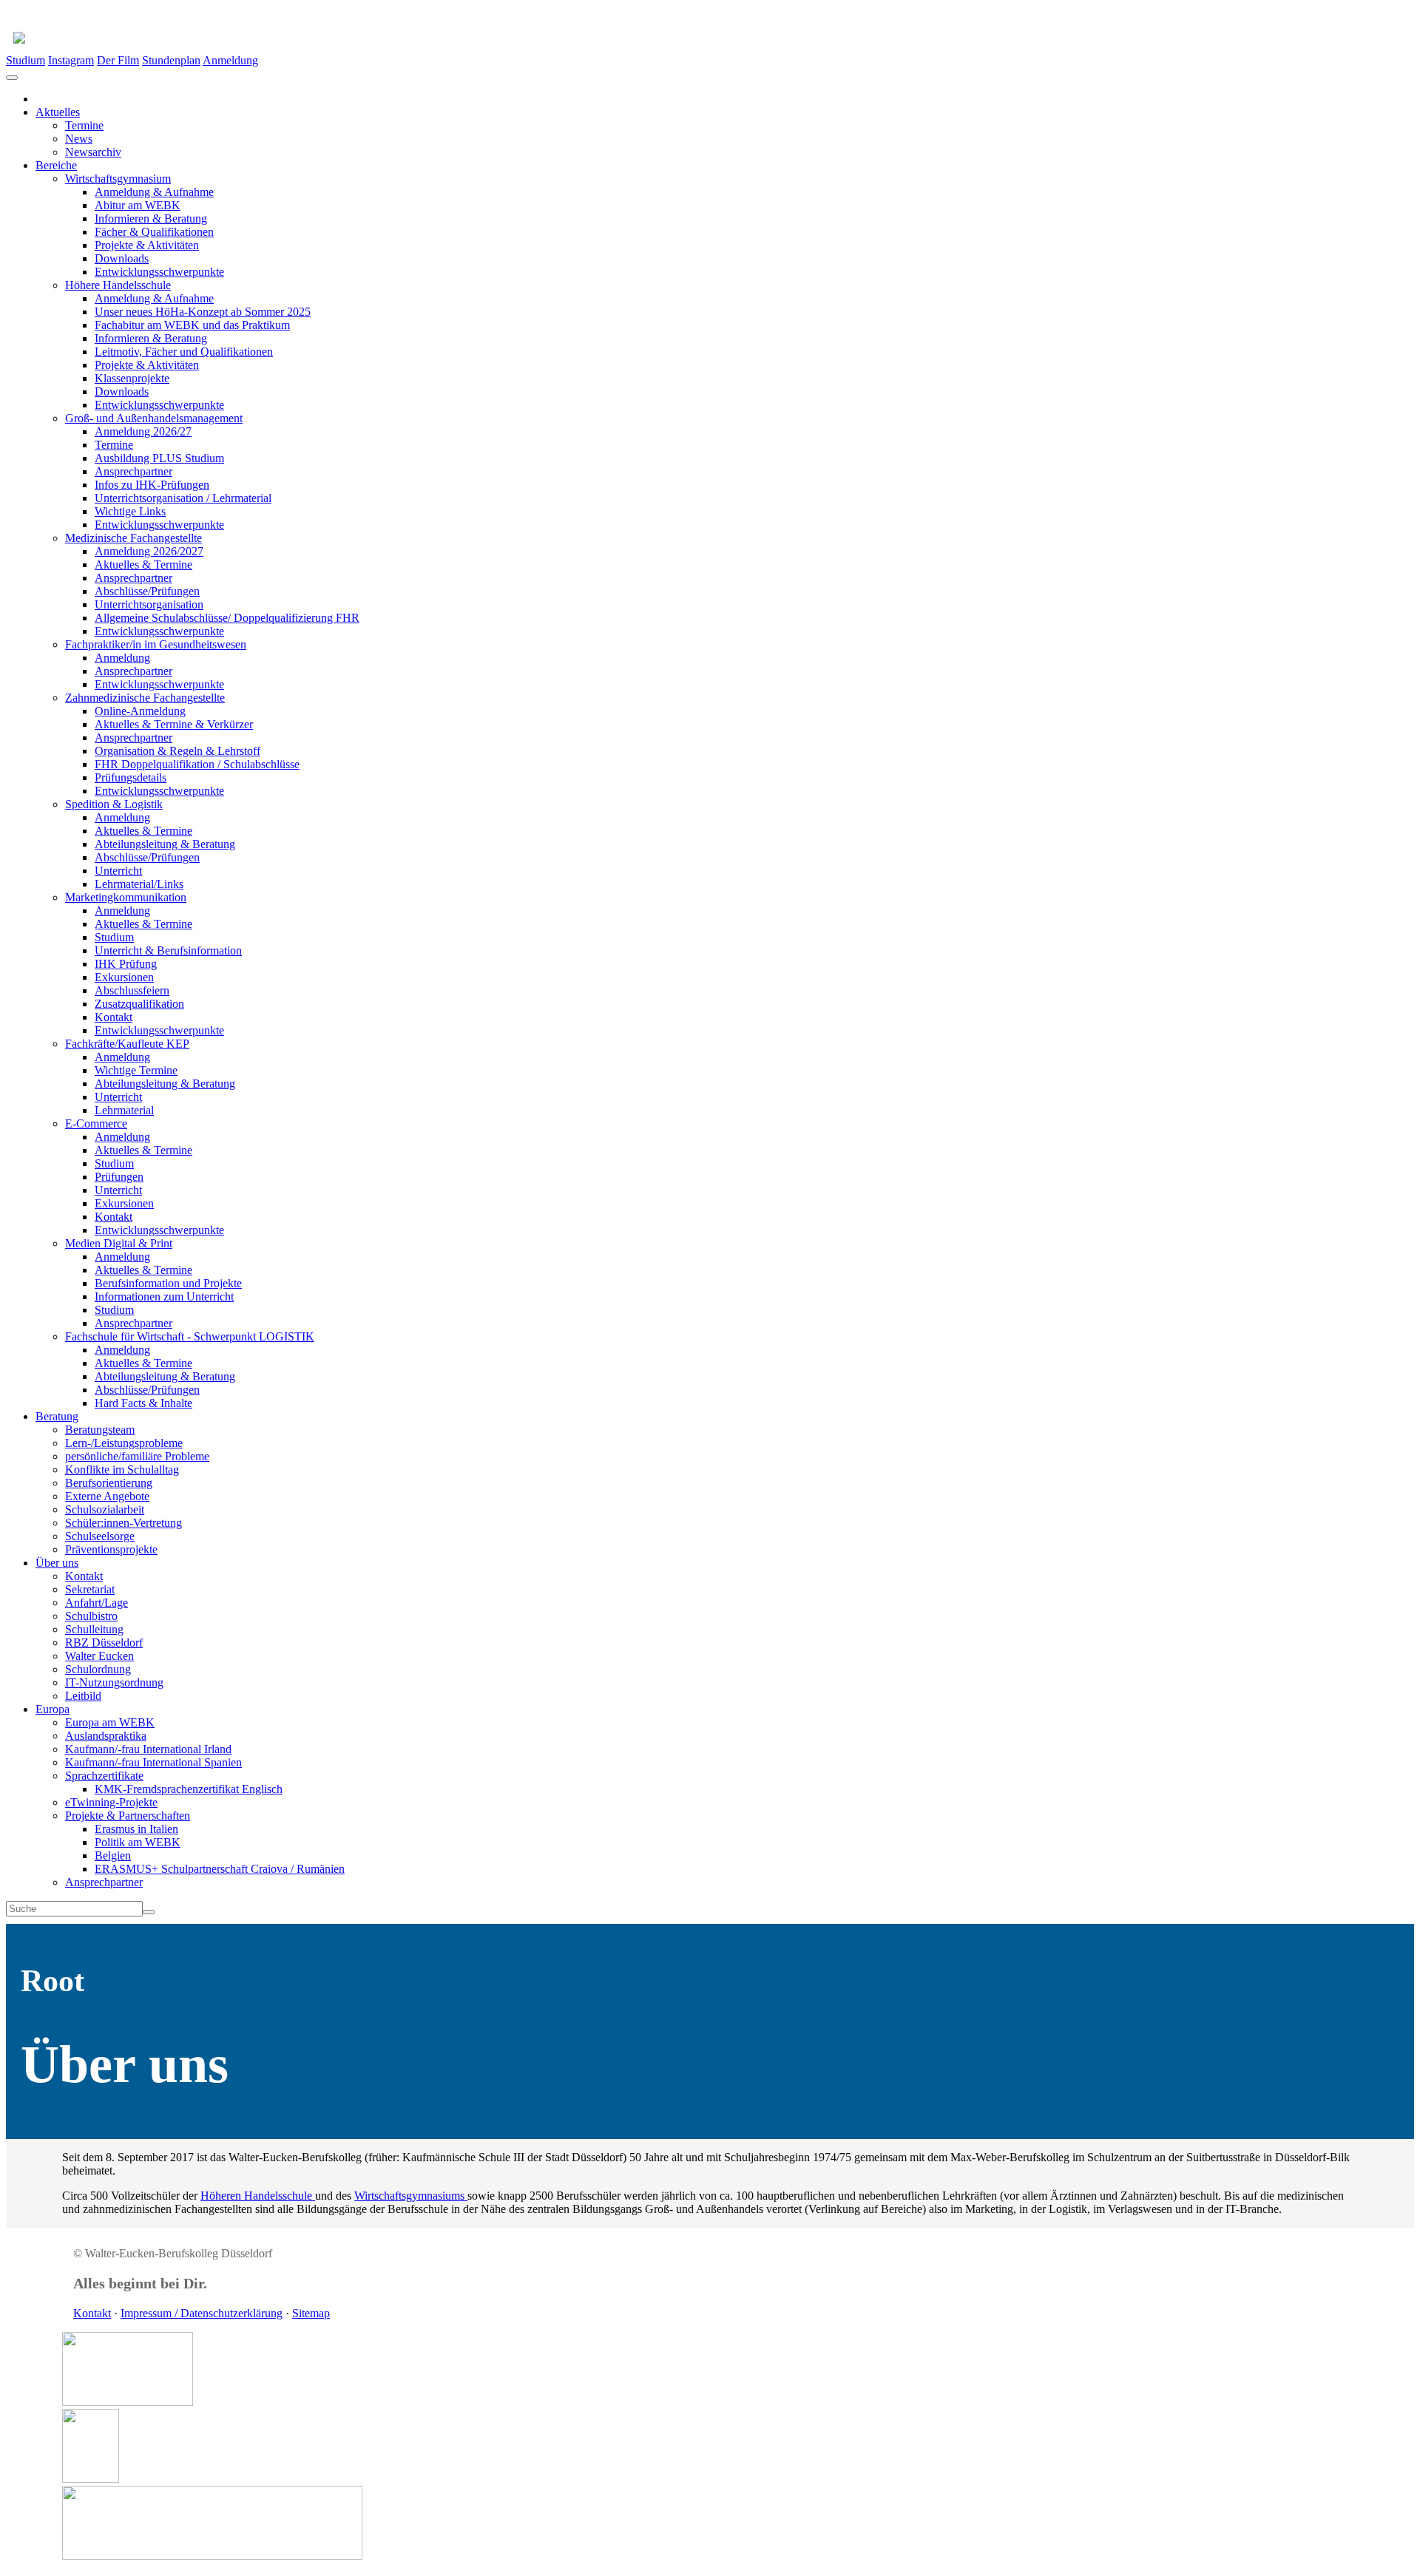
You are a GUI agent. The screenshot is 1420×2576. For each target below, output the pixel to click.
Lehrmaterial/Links (139, 884)
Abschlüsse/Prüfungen (147, 591)
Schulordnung (98, 1669)
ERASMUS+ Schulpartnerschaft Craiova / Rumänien (220, 1869)
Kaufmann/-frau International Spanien (153, 1762)
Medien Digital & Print (119, 1243)
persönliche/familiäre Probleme (137, 1456)
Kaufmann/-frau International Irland (148, 1749)
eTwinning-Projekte (111, 1802)
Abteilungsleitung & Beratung (165, 844)
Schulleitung (94, 1629)
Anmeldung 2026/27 (143, 431)
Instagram (71, 60)
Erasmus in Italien (136, 1829)
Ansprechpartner (133, 471)
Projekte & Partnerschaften (128, 1816)
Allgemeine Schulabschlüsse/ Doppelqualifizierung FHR (227, 618)
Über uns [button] (57, 1563)
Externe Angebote (107, 1496)
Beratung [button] (57, 1416)
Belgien (113, 1855)
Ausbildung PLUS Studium (159, 458)
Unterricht (118, 871)
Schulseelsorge (100, 1536)
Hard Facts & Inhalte (143, 1403)
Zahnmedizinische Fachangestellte (145, 698)
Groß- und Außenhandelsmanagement (154, 418)
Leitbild (83, 1696)
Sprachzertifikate (104, 1776)
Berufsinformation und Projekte (168, 1283)
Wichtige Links (130, 511)
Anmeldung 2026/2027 (149, 551)
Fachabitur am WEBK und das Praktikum (192, 325)
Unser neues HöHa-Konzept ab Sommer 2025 (203, 312)
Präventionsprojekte (111, 1549)
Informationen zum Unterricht (164, 1297)
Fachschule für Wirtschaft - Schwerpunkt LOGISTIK (190, 1336)
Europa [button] (53, 1709)
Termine (84, 125)
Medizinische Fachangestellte (133, 538)
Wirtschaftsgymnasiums (411, 2196)
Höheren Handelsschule (258, 2196)
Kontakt (114, 1017)
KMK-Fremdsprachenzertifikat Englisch (189, 1789)
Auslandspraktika (106, 1736)
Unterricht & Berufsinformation (168, 950)
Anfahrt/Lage (97, 1603)
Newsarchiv (93, 152)
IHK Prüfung (126, 964)
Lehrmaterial (124, 1110)
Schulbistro (91, 1616)
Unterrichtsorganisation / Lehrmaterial (183, 498)
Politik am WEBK (138, 1842)
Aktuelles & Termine (143, 565)
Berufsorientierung (109, 1483)
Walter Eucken (99, 1656)
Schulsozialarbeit (105, 1509)
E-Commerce (96, 1123)
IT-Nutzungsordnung (114, 1682)
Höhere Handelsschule (118, 285)
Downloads (122, 258)
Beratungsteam (100, 1430)
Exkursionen (124, 977)
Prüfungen (119, 1177)
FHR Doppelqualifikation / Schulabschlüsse (197, 764)
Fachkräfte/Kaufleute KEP (127, 1044)
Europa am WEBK (110, 1722)
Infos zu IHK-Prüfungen (152, 485)
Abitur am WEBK (138, 205)
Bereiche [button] (56, 165)
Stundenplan (171, 60)
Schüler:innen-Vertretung (124, 1523)
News (79, 139)
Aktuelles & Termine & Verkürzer (174, 724)
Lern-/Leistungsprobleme (124, 1443)
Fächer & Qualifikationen (154, 232)
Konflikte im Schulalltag (122, 1470)
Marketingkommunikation (126, 897)
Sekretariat (90, 1589)
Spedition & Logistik (114, 804)
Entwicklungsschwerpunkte (159, 272)
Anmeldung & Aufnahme (154, 192)
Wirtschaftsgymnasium (118, 179)
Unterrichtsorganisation (149, 604)
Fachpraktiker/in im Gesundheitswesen (156, 644)
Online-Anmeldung (140, 711)
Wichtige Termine (136, 1070)
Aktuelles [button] (58, 112)
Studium (26, 60)
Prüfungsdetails (131, 777)
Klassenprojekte (132, 378)
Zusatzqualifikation (139, 1004)
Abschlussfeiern (132, 990)
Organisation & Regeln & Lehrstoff (177, 751)
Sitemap (311, 2313)
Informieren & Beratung (151, 218)
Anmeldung (230, 60)
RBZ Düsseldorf (104, 1643)
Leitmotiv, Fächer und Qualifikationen (184, 352)
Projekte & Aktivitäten (147, 245)
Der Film (118, 60)
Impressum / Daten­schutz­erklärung (202, 2313)
